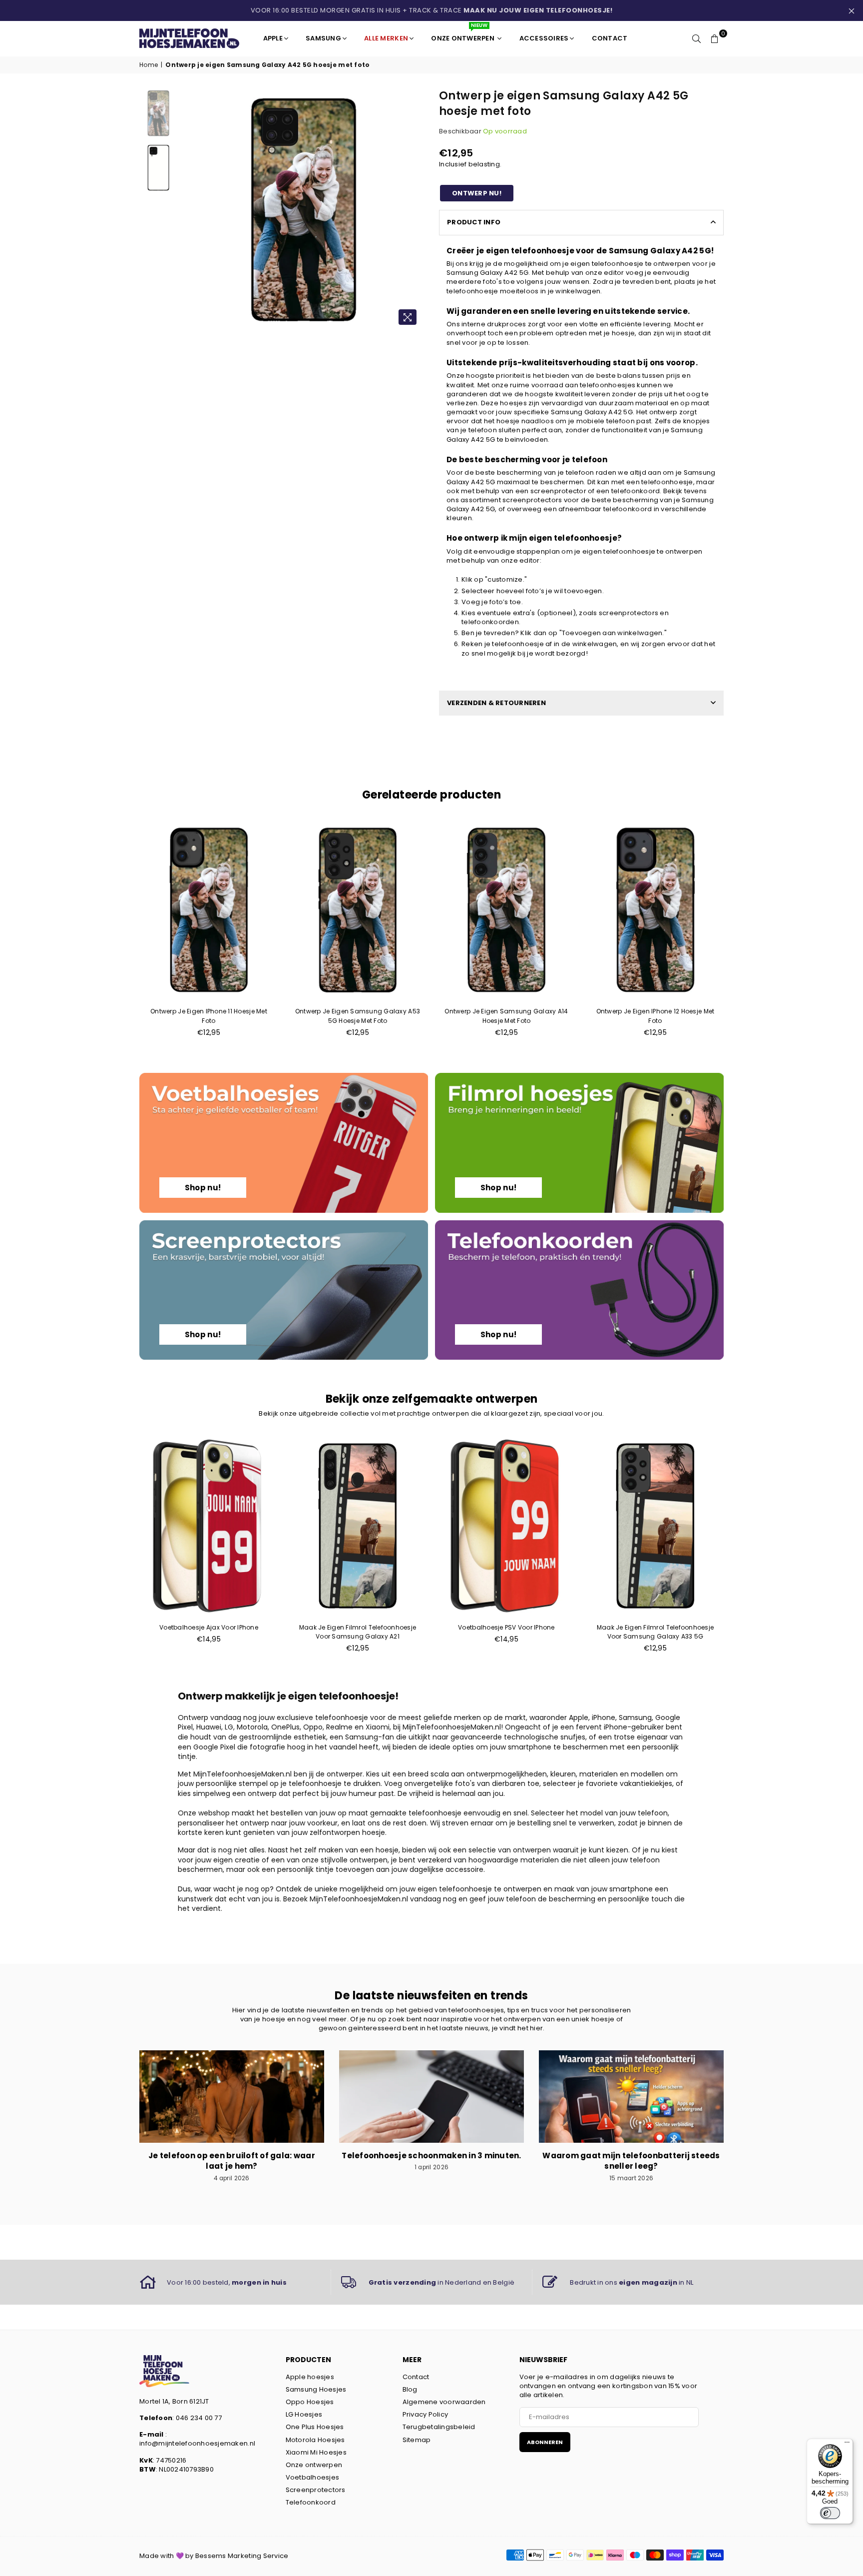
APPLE (273, 38)
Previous (191, 210)
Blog (410, 2389)
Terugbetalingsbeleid (439, 2427)
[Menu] (847, 2445)
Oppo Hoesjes (310, 2402)
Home (149, 65)
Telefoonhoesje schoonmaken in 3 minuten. (431, 2155)
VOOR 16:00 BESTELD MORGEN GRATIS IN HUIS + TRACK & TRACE (432, 10)
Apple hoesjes (310, 2377)
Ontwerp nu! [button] (477, 193)
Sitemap (417, 2440)
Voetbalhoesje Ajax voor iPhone (209, 1627)
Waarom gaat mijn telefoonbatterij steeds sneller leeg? (631, 2161)
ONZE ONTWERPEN (463, 34)
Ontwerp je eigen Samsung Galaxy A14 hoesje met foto (506, 1016)
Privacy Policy (426, 2414)
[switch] (830, 2513)
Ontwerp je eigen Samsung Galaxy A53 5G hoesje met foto (358, 1016)
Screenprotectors (316, 2490)
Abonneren (545, 2442)
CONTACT (610, 38)
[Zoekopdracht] (697, 38)
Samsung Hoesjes (316, 2389)
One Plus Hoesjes (315, 2427)
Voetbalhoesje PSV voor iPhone (506, 1627)
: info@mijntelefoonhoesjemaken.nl (197, 2439)
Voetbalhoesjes (313, 2477)
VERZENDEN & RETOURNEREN (496, 703)
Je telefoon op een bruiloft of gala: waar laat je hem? (232, 2161)
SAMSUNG (323, 38)
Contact (416, 2377)
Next (415, 210)
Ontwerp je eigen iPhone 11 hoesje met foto (209, 1016)
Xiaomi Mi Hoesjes (316, 2452)
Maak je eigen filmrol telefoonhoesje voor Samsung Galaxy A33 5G (655, 1632)
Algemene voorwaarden (444, 2402)
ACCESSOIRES (544, 38)
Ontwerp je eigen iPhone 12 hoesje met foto (655, 1016)
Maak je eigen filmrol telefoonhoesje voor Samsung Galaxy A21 (358, 1632)
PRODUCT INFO (474, 222)
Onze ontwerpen (314, 2465)
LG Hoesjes (304, 2414)
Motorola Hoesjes (315, 2440)
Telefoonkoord (311, 2502)
